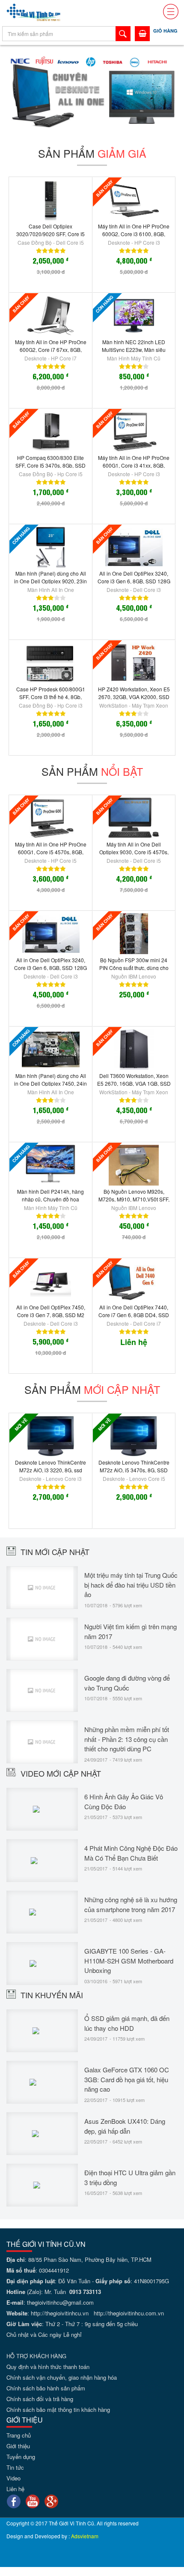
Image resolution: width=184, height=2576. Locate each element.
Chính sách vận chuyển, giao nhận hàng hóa (62, 2377)
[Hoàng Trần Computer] (34, 12)
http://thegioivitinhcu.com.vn (129, 2313)
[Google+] (51, 2501)
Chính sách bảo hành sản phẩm (46, 2388)
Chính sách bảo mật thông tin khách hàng (58, 2409)
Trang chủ (19, 2435)
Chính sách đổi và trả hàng (40, 2399)
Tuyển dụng (21, 2457)
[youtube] (33, 2501)
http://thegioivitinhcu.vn (60, 2313)
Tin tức (15, 2467)
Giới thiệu (18, 2446)
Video (13, 2478)
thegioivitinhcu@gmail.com (60, 2302)
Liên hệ (15, 2489)
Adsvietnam (85, 2536)
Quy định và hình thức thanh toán (48, 2367)
